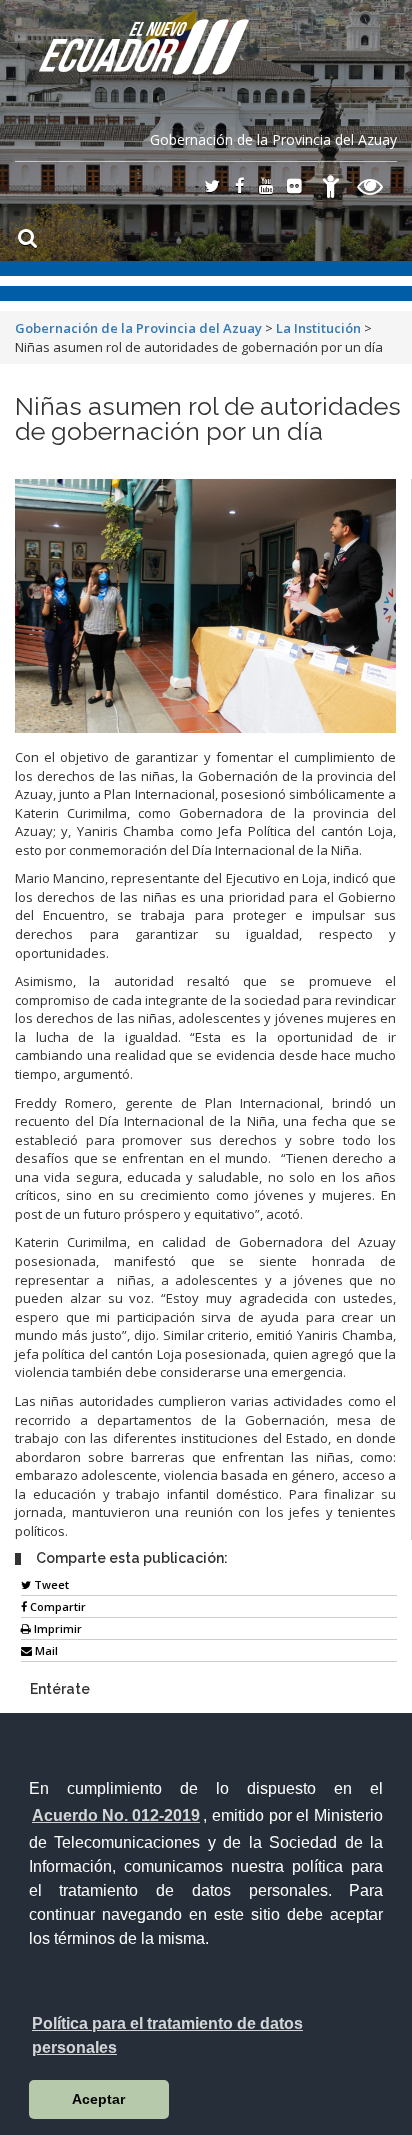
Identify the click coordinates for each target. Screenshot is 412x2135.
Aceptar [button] (98, 2099)
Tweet (50, 1584)
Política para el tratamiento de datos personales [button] (167, 2035)
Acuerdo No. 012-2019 (116, 1815)
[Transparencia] (370, 189)
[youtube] (266, 187)
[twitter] (212, 187)
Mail (45, 1650)
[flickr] (294, 187)
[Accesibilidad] (331, 189)
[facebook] (240, 187)
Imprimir (56, 1628)
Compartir (56, 1606)
